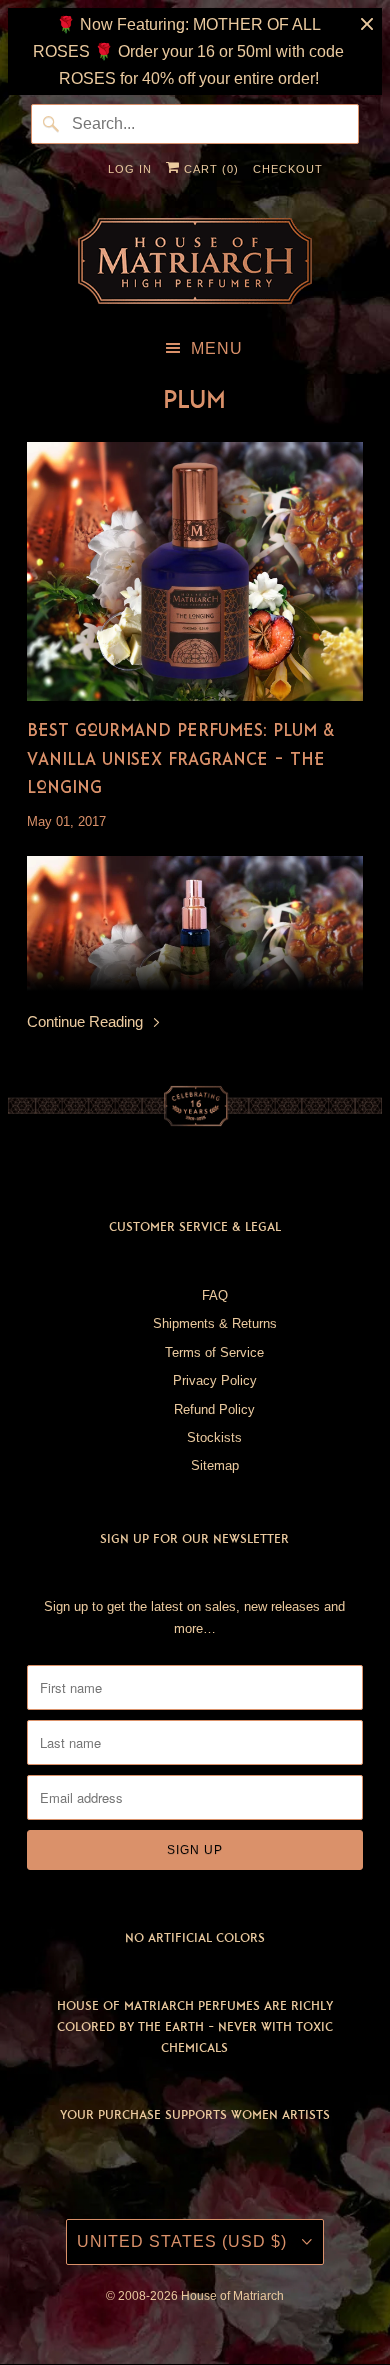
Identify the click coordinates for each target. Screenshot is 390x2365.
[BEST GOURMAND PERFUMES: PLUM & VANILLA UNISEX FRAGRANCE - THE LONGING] (194, 571)
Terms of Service (214, 1352)
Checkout (288, 169)
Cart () (209, 169)
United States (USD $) (184, 2241)
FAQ (215, 1295)
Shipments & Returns (215, 1323)
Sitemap (215, 1465)
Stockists (214, 1437)
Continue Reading (87, 1021)
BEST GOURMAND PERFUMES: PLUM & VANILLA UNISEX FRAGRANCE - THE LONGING (180, 758)
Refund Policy (214, 1409)
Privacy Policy (215, 1380)
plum (194, 399)
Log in (130, 169)
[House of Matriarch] (194, 261)
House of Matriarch (232, 2296)
